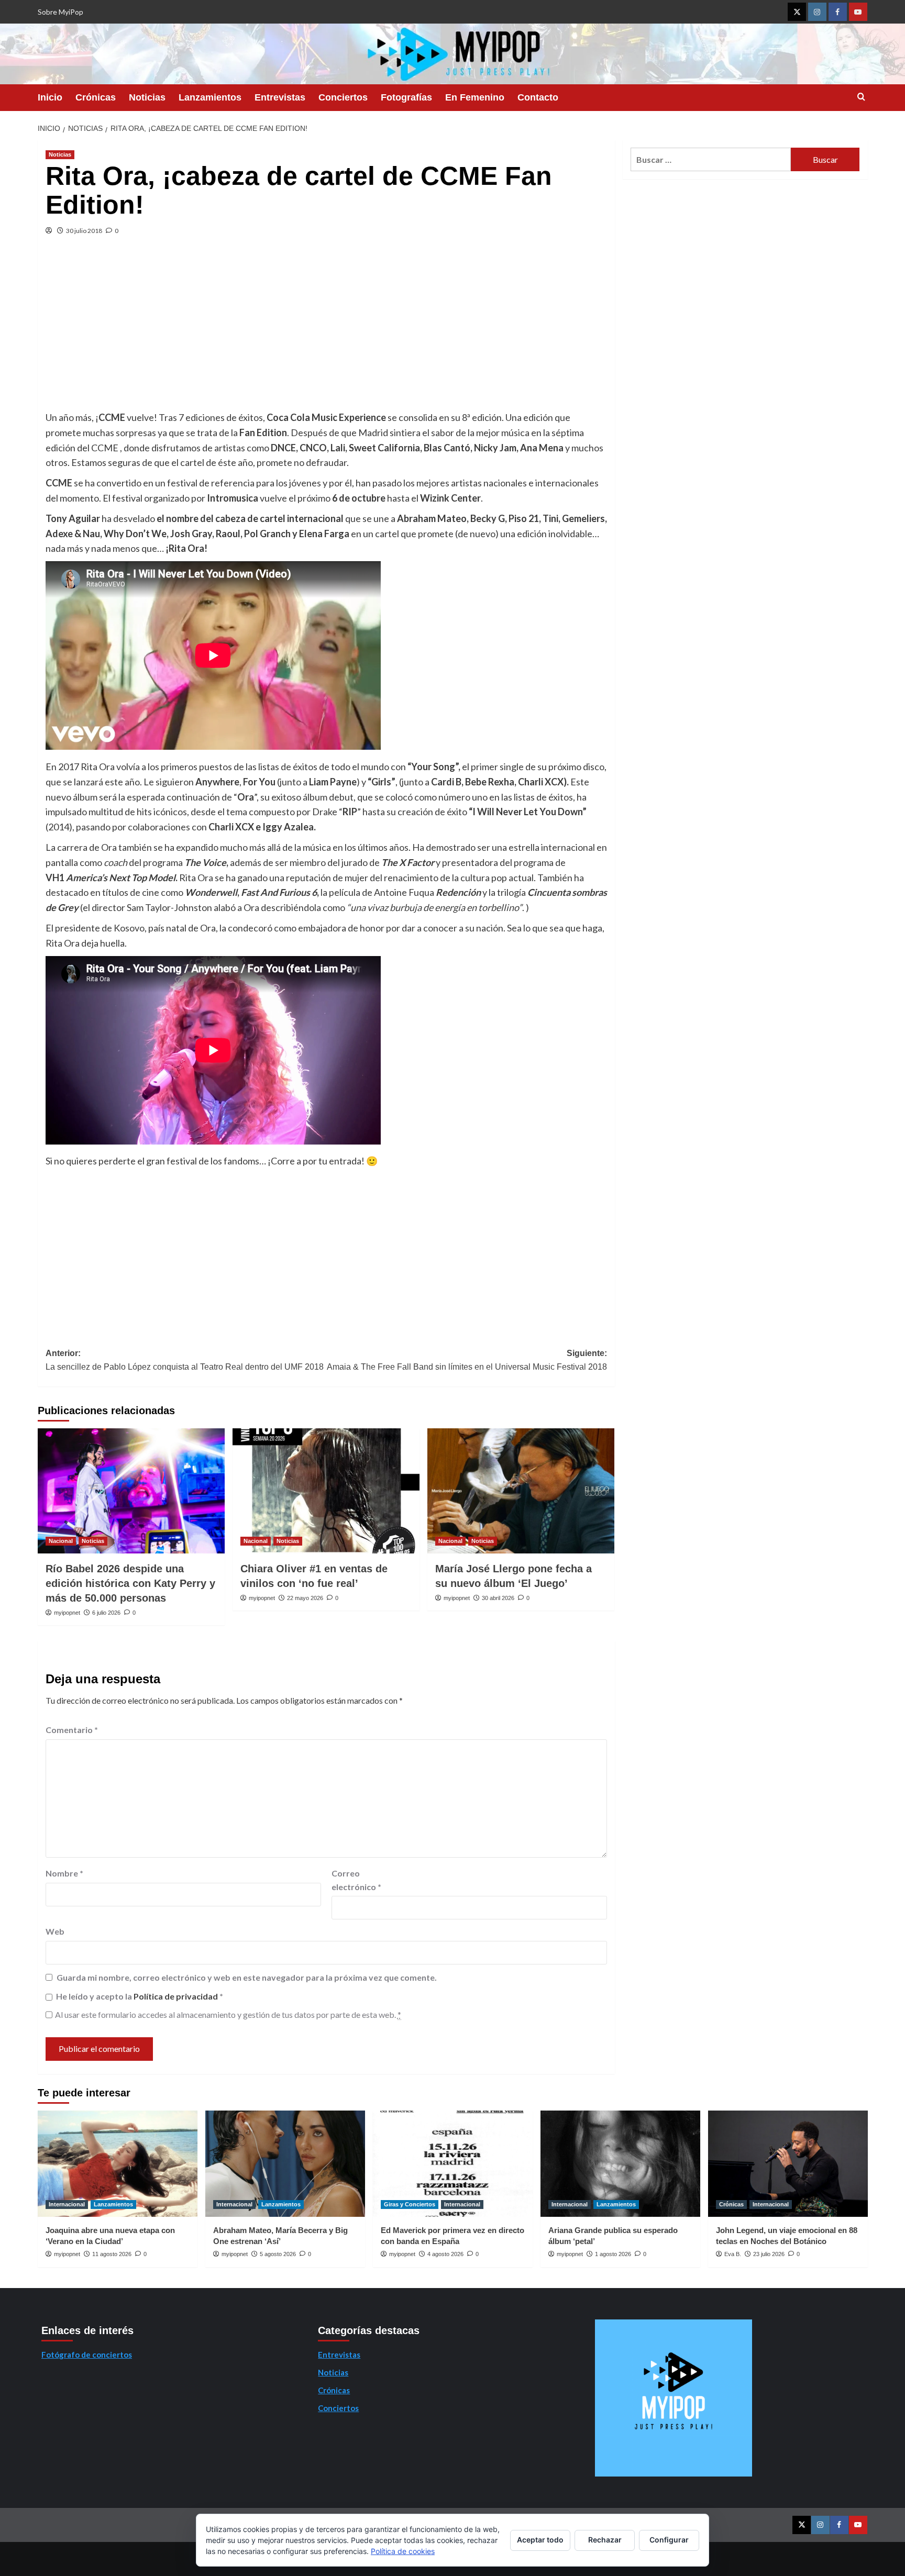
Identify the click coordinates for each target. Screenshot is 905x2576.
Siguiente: (467, 1360)
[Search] (861, 97)
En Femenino (475, 97)
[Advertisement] (326, 331)
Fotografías (406, 97)
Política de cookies (403, 2551)
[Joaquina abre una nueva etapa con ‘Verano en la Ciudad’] (118, 2164)
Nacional (61, 1541)
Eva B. (733, 2254)
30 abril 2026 (498, 1598)
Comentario (72, 1730)
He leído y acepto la (140, 1996)
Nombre (64, 1873)
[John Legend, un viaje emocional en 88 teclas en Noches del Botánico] (788, 2164)
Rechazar (605, 2540)
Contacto (538, 97)
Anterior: (185, 1360)
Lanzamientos (210, 97)
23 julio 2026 (769, 2254)
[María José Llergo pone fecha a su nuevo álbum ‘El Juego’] (521, 1491)
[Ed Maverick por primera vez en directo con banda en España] (453, 2164)
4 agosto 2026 (445, 2254)
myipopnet (67, 1613)
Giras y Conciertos (410, 2204)
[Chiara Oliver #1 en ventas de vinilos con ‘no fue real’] (326, 1491)
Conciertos (343, 97)
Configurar (669, 2540)
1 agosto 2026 (613, 2254)
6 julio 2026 (106, 1613)
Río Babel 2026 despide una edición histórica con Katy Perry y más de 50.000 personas (130, 1583)
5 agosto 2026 (278, 2254)
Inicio (50, 97)
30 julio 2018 (84, 231)
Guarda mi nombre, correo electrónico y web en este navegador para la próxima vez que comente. (247, 1977)
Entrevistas (280, 97)
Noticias (147, 97)
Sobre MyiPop (60, 12)
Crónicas (96, 97)
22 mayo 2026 (305, 1598)
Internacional (67, 2204)
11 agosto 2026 (112, 2254)
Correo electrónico (356, 1880)
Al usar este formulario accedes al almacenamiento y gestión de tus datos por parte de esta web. (228, 2014)
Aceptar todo (540, 2540)
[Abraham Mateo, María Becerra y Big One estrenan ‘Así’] (285, 2164)
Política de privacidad (176, 1996)
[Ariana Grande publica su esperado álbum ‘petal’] (620, 2164)
